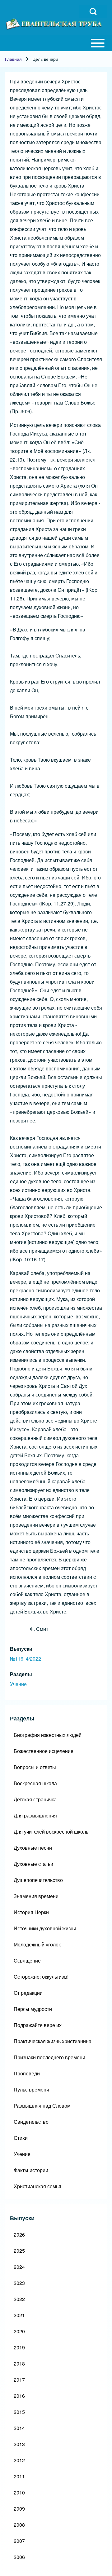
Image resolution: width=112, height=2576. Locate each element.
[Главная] (54, 24)
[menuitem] (56, 1735)
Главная (13, 59)
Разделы (21, 1674)
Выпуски (21, 1649)
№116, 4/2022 (26, 1659)
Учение (18, 1684)
